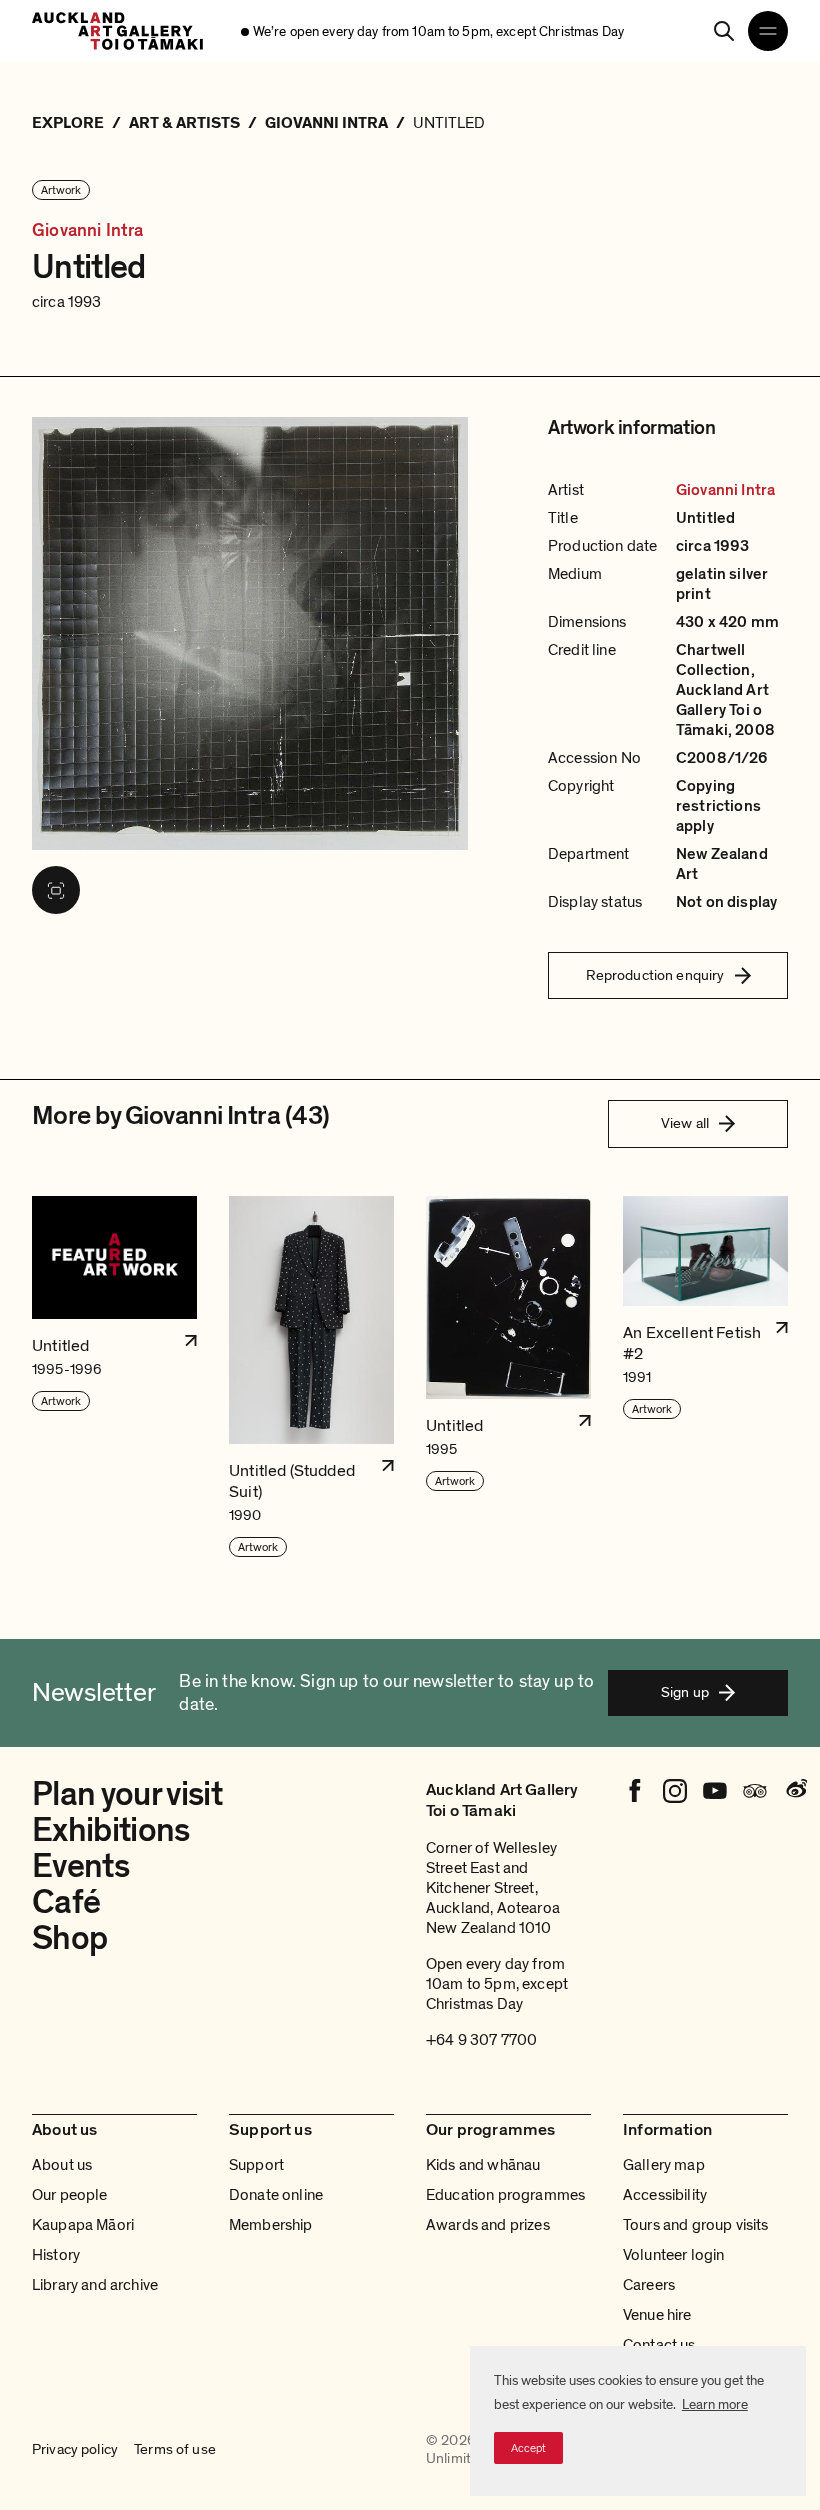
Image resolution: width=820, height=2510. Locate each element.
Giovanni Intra (88, 230)
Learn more (715, 2404)
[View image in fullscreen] (56, 890)
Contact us (659, 2345)
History (56, 2255)
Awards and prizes (488, 2225)
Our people (70, 2195)
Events (80, 1866)
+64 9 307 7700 (481, 2040)
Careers (649, 2285)
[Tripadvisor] (755, 1791)
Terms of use (175, 2450)
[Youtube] (715, 1791)
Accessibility (665, 2195)
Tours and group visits (696, 2225)
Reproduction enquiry (655, 975)
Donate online (276, 2195)
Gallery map (664, 2165)
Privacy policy (75, 2450)
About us (62, 2165)
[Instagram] (675, 1791)
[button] (114, 1377)
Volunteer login (673, 2255)
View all (685, 1123)
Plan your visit (127, 1794)
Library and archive (95, 2285)
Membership (271, 2225)
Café (66, 1902)
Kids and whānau (483, 2165)
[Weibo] (795, 1791)
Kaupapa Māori (83, 2225)
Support (256, 2165)
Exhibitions (111, 1830)
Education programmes (505, 2195)
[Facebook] (635, 1791)
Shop (69, 1938)
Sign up (685, 1692)
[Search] (724, 31)
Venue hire (657, 2315)
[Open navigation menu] (768, 31)
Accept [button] (528, 2448)
